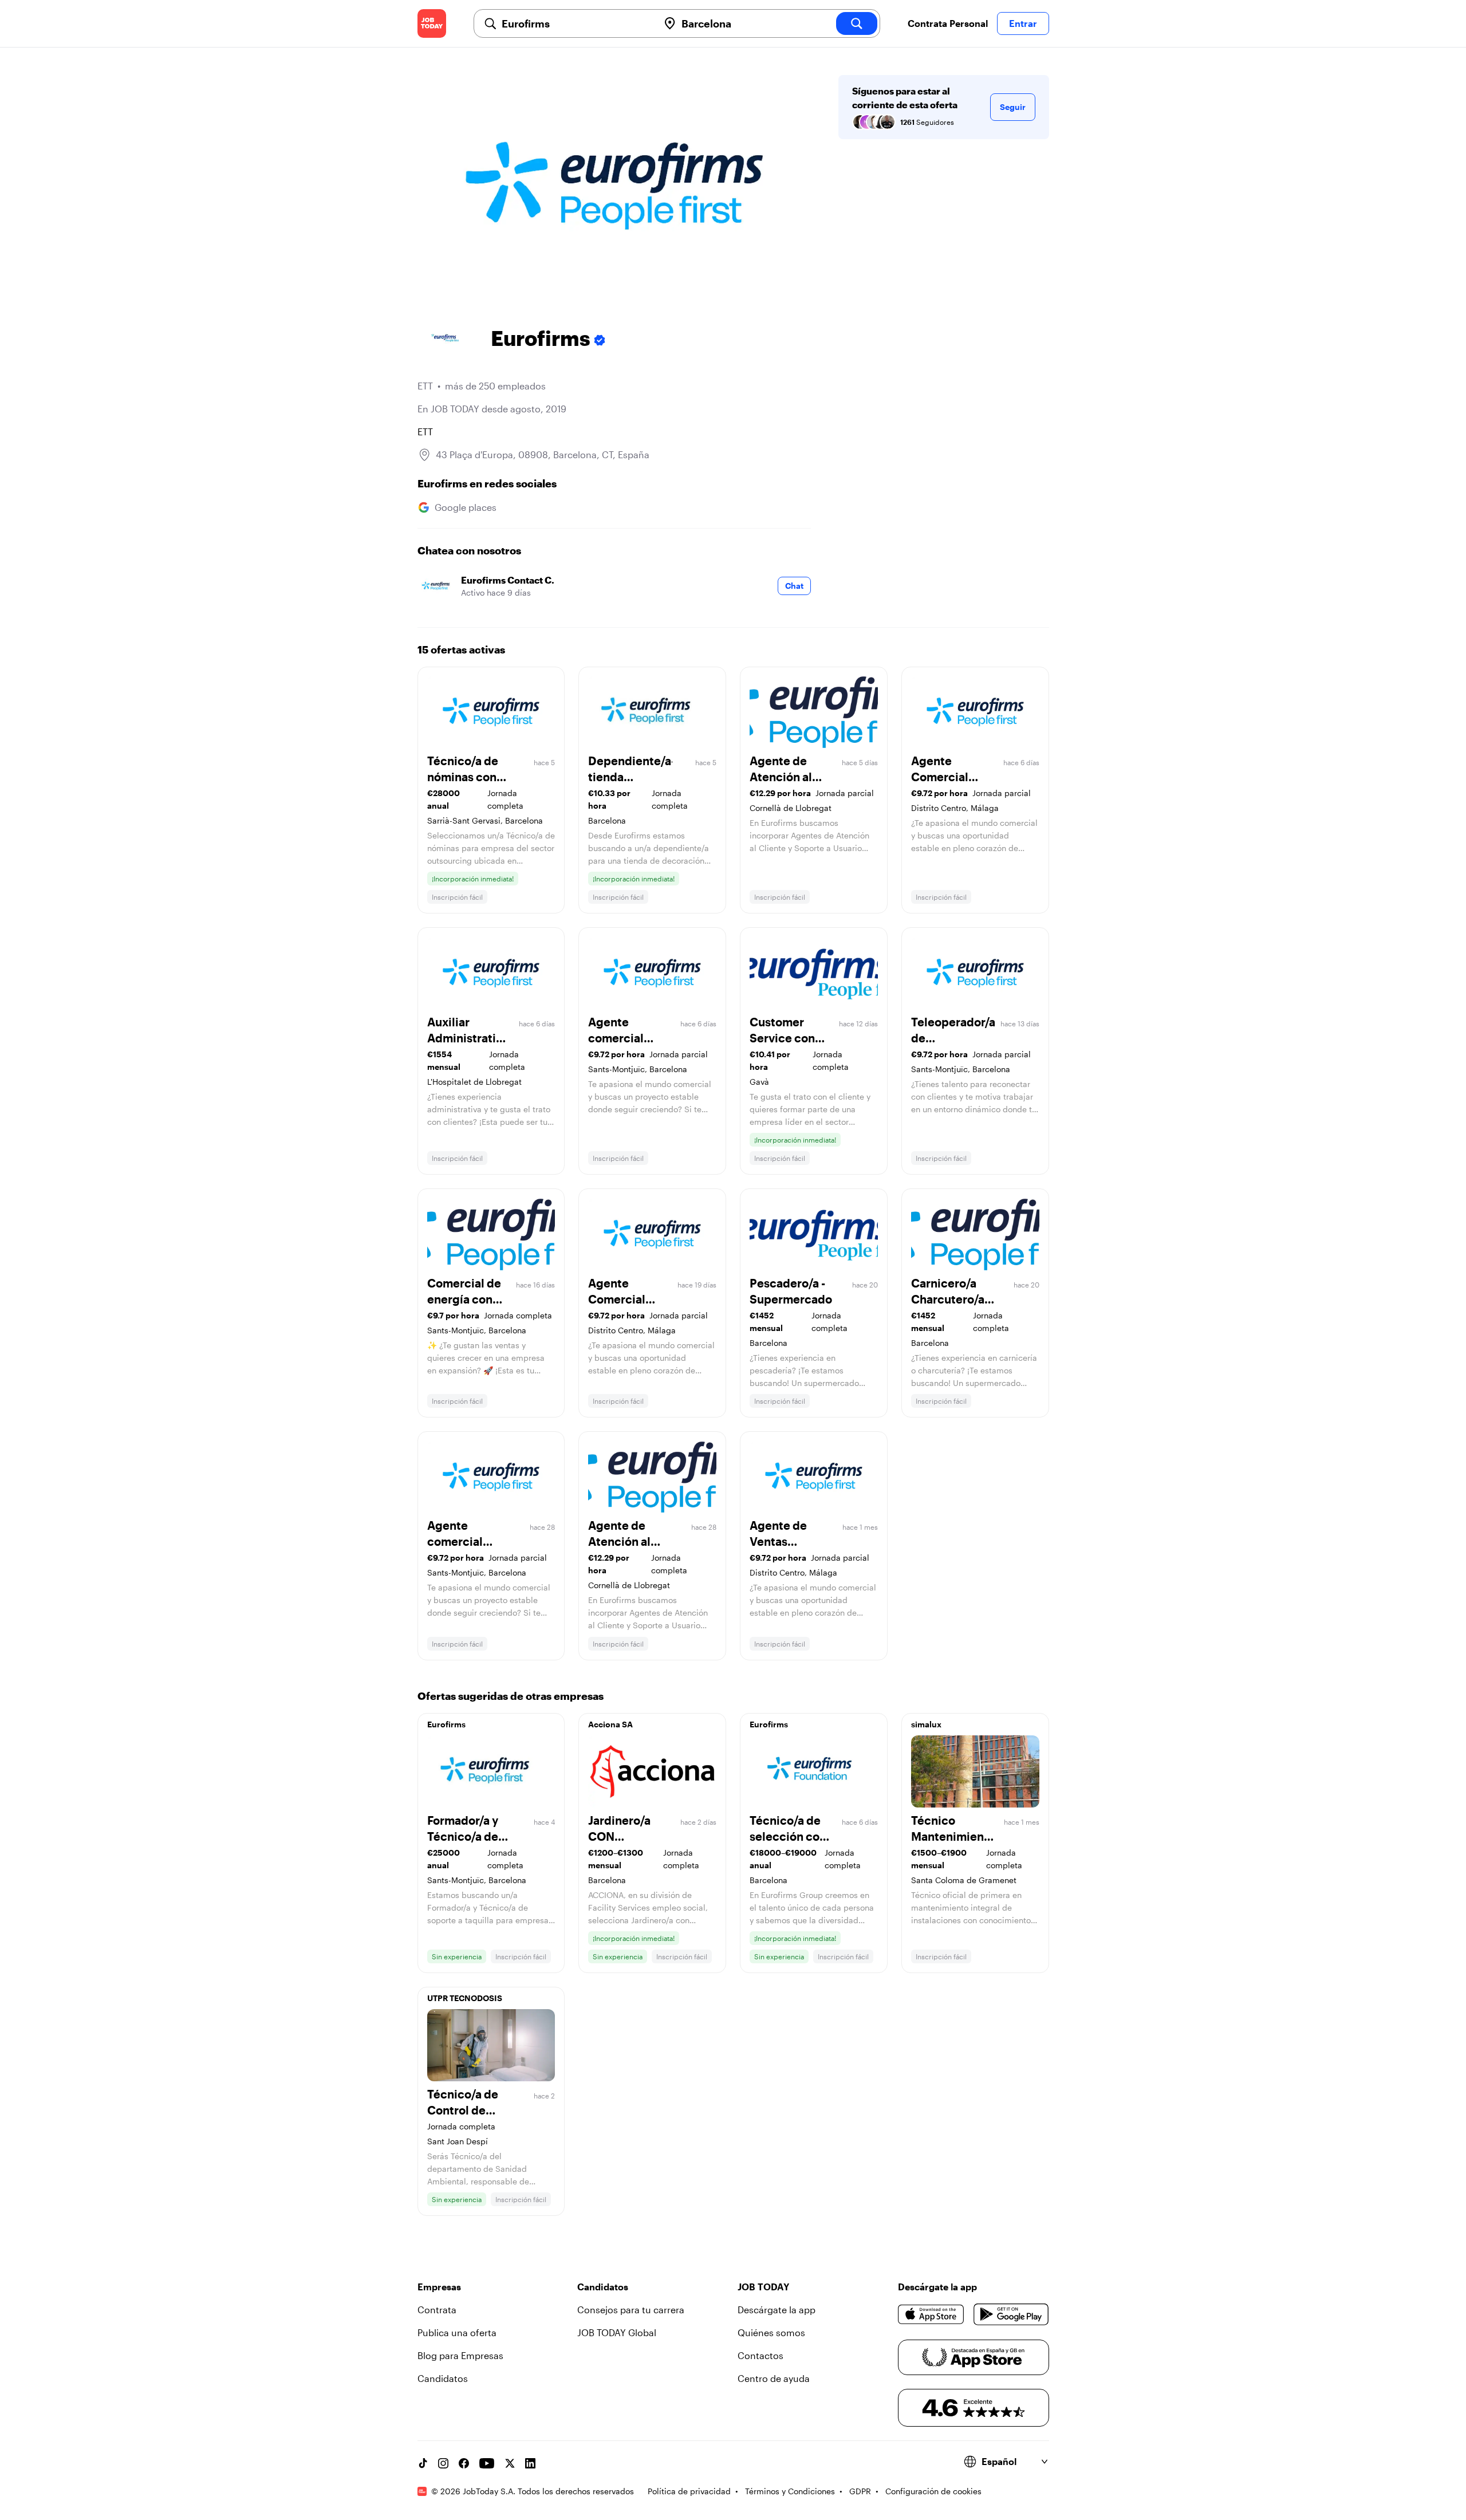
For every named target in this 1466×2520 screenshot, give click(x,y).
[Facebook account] (464, 2463)
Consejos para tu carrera (631, 2310)
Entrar (1023, 23)
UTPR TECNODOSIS (465, 1998)
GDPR (860, 2491)
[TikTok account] (423, 2463)
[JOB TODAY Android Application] (1011, 2314)
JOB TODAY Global (617, 2332)
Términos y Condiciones (790, 2491)
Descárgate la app (777, 2310)
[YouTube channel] (487, 2463)
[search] (857, 23)
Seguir (1013, 107)
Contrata (437, 2310)
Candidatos (443, 2378)
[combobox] (576, 23)
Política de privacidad (689, 2491)
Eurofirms (446, 1724)
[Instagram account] (443, 2463)
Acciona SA (610, 1724)
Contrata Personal (948, 23)
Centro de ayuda (774, 2378)
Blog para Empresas (460, 2355)
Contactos (760, 2355)
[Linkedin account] (530, 2463)
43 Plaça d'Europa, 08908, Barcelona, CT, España (543, 454)
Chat (794, 586)
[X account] (510, 2463)
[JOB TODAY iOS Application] (931, 2314)
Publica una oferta (457, 2332)
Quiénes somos (771, 2332)
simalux (926, 1724)
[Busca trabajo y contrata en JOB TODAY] (432, 23)
